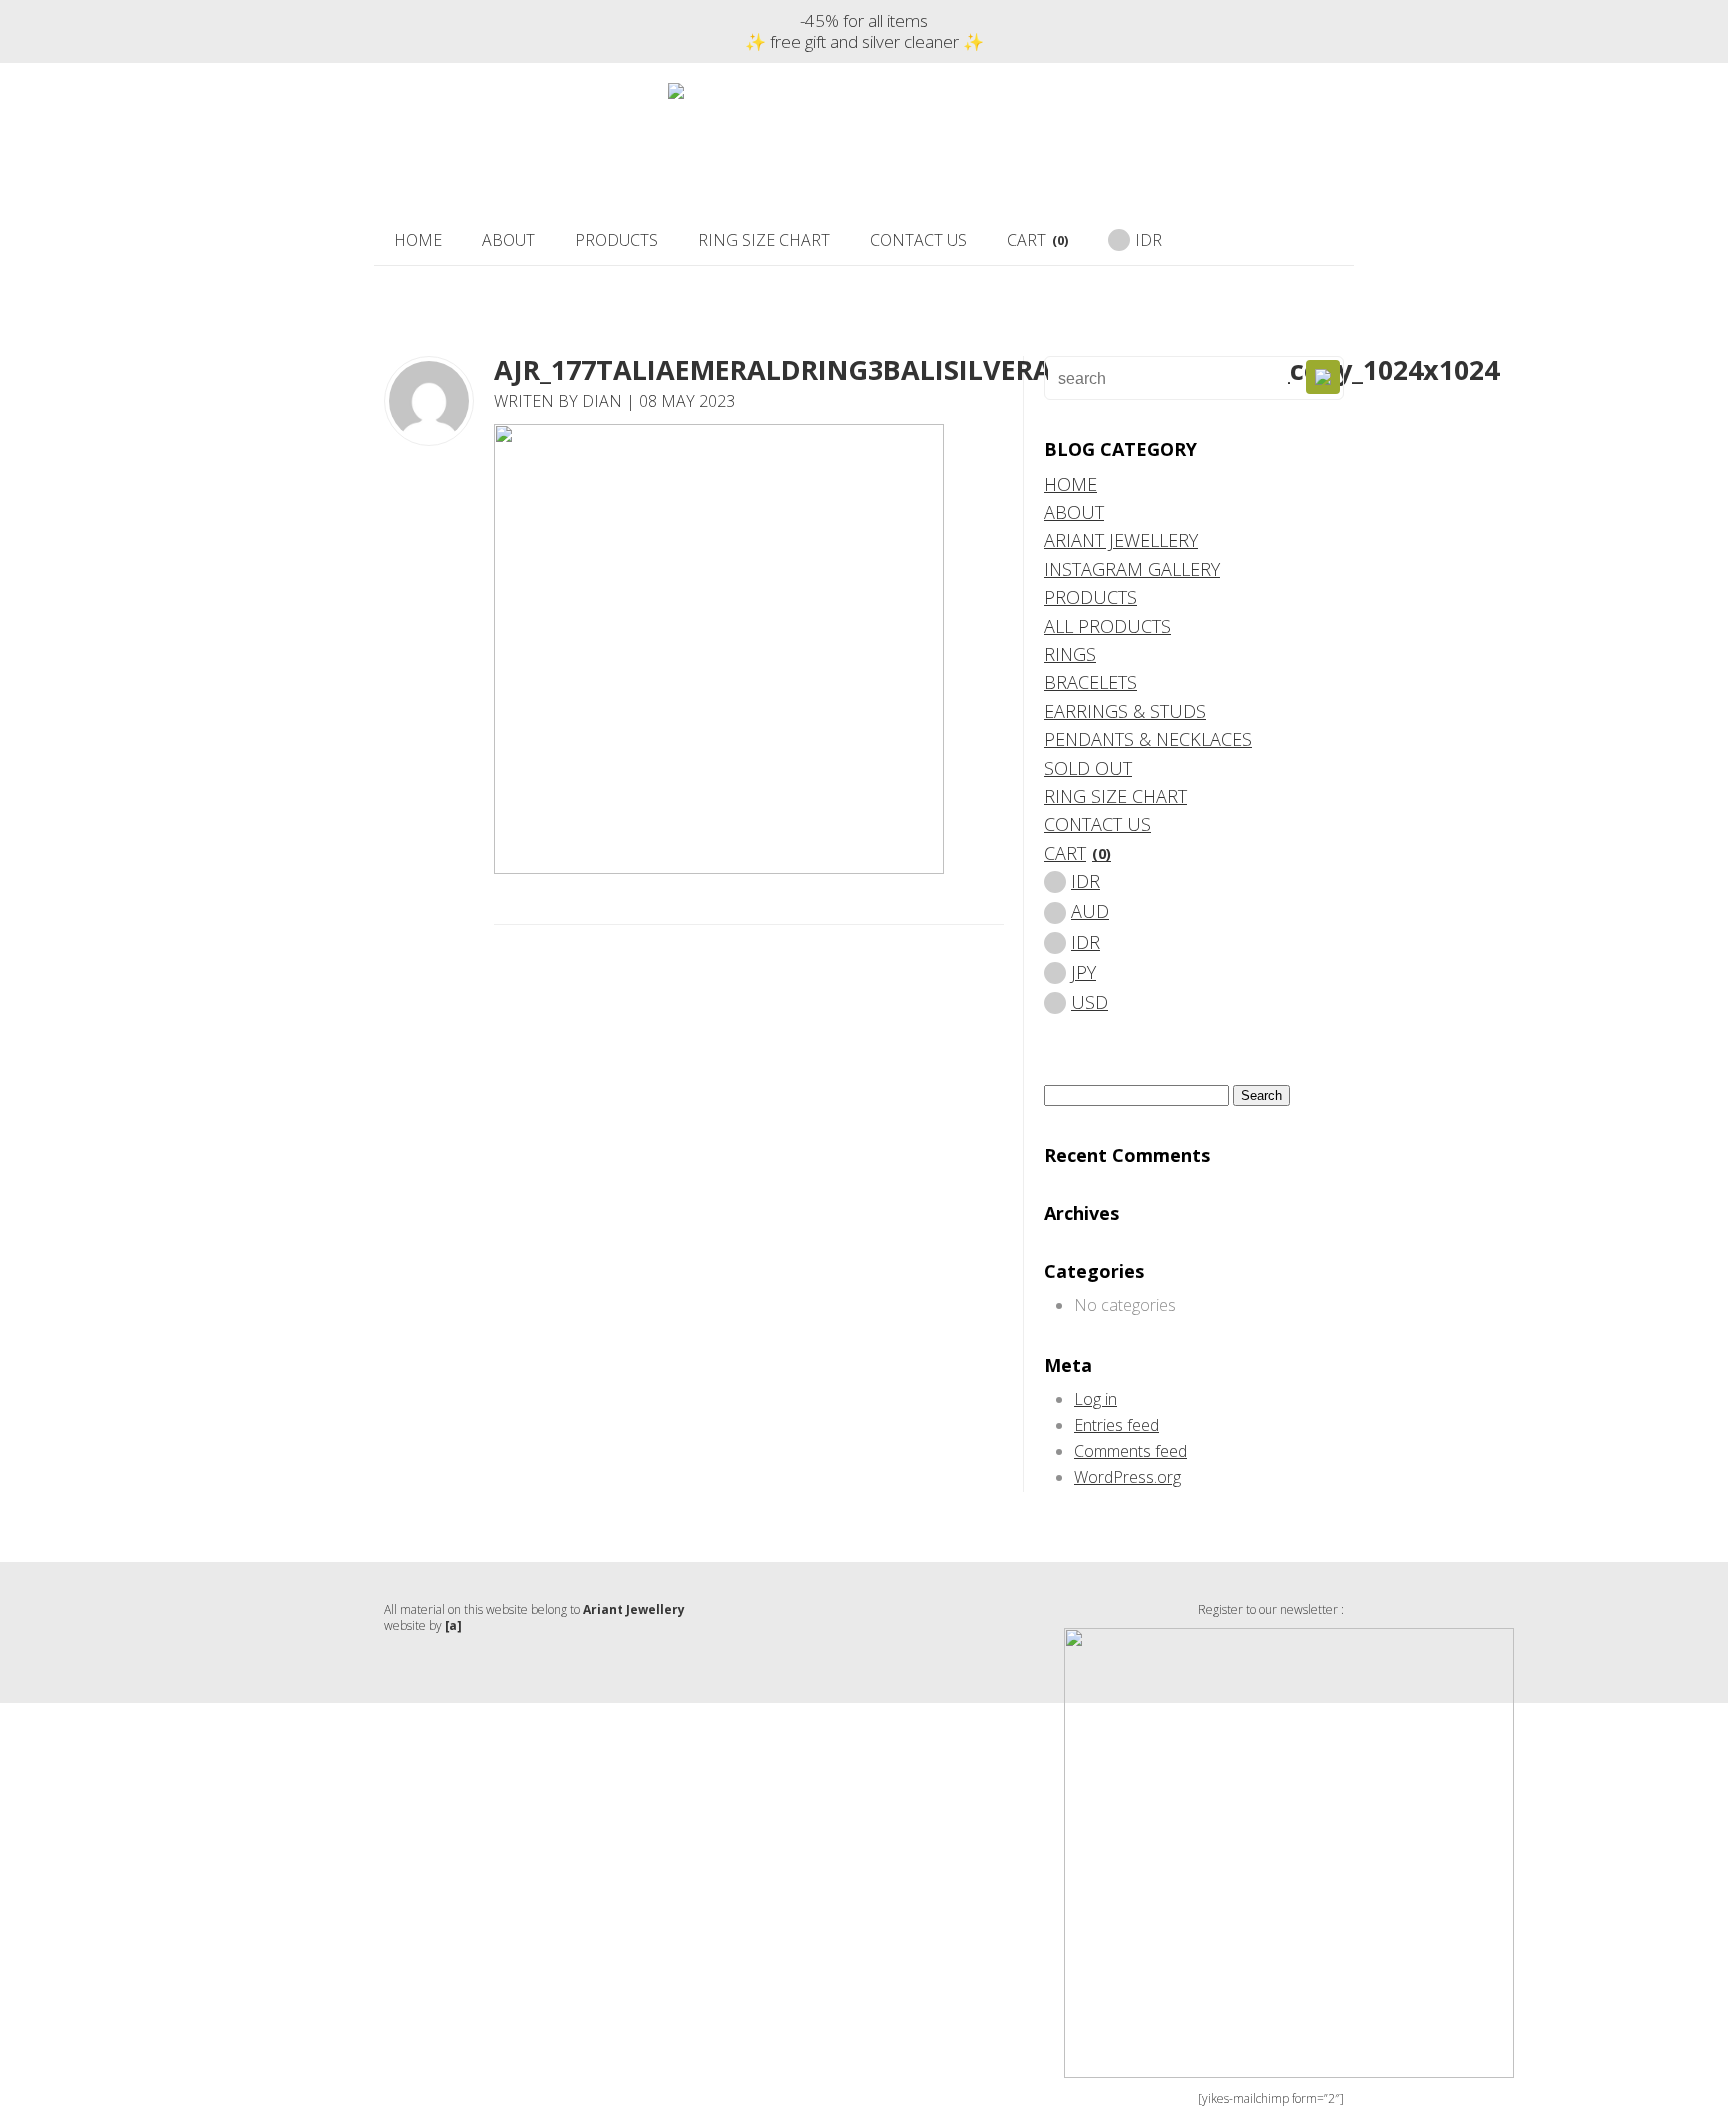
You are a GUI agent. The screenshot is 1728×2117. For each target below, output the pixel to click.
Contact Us (918, 240)
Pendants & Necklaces (1148, 739)
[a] (453, 1625)
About (508, 240)
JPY (1083, 972)
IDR (1148, 240)
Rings (1070, 654)
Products (616, 240)
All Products (1107, 626)
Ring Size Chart (764, 240)
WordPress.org (1127, 1477)
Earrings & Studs (1125, 711)
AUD (1090, 911)
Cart (1037, 240)
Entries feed (1116, 1425)
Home (418, 240)
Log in (1095, 1399)
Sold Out (1088, 768)
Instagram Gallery (1132, 569)
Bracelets (1090, 682)
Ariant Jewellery (1121, 540)
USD (1089, 1002)
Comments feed (1130, 1451)
